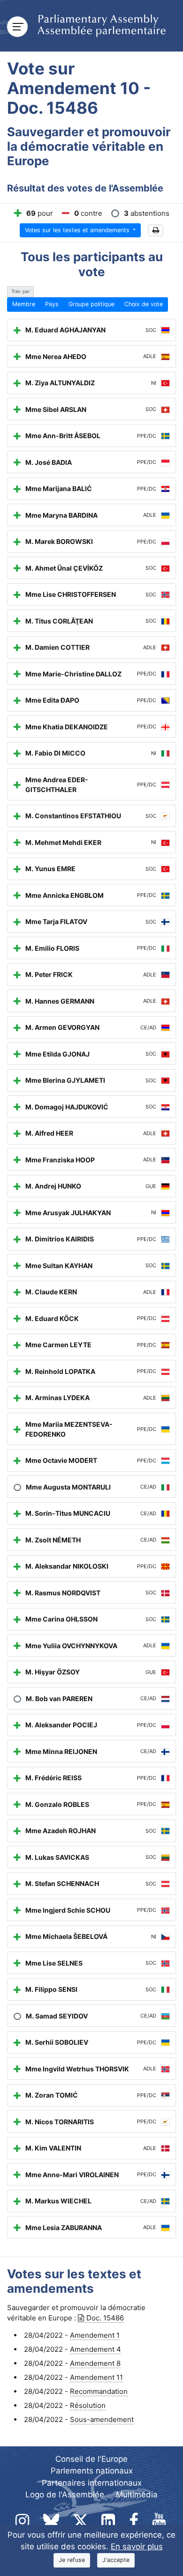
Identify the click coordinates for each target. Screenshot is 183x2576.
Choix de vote (144, 304)
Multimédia (137, 2495)
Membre (24, 304)
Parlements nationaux (92, 2471)
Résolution (88, 2405)
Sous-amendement (102, 2419)
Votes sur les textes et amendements (78, 230)
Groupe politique (91, 304)
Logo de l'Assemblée (65, 2495)
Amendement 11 (96, 2377)
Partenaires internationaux (92, 2483)
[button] (156, 231)
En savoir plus (137, 2547)
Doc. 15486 (105, 2318)
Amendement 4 (95, 2349)
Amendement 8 (95, 2363)
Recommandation (99, 2391)
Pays (52, 304)
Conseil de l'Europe (91, 2459)
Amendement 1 (95, 2335)
